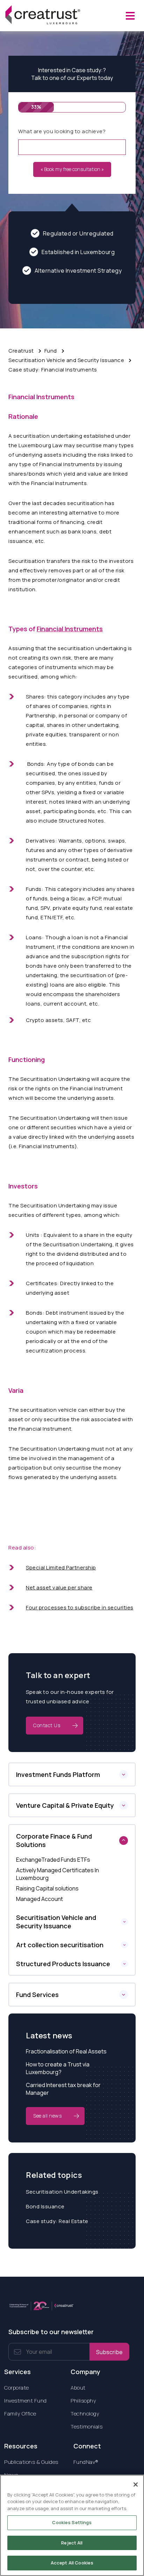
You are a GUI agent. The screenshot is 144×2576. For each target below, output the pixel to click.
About (78, 2388)
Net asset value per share (59, 1587)
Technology (85, 2414)
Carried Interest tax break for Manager (63, 2089)
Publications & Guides (31, 2462)
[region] (72, 2525)
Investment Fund (26, 2401)
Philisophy (83, 2401)
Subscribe (109, 2352)
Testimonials (87, 2427)
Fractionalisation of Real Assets (66, 2051)
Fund (51, 351)
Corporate (17, 2388)
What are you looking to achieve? (62, 131)
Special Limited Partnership (61, 1568)
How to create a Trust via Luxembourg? (58, 2068)
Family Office (20, 2414)
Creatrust (21, 351)
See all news (47, 2116)
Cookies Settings (72, 2522)
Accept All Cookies (72, 2563)
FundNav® (86, 2462)
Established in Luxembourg (78, 252)
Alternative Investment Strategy (78, 271)
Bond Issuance (45, 2206)
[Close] (136, 2485)
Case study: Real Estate (57, 2221)
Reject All (72, 2543)
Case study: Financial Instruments (53, 370)
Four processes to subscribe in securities (80, 1607)
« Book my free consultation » (72, 169)
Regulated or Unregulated (78, 233)
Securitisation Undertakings (62, 2192)
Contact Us (47, 1725)
